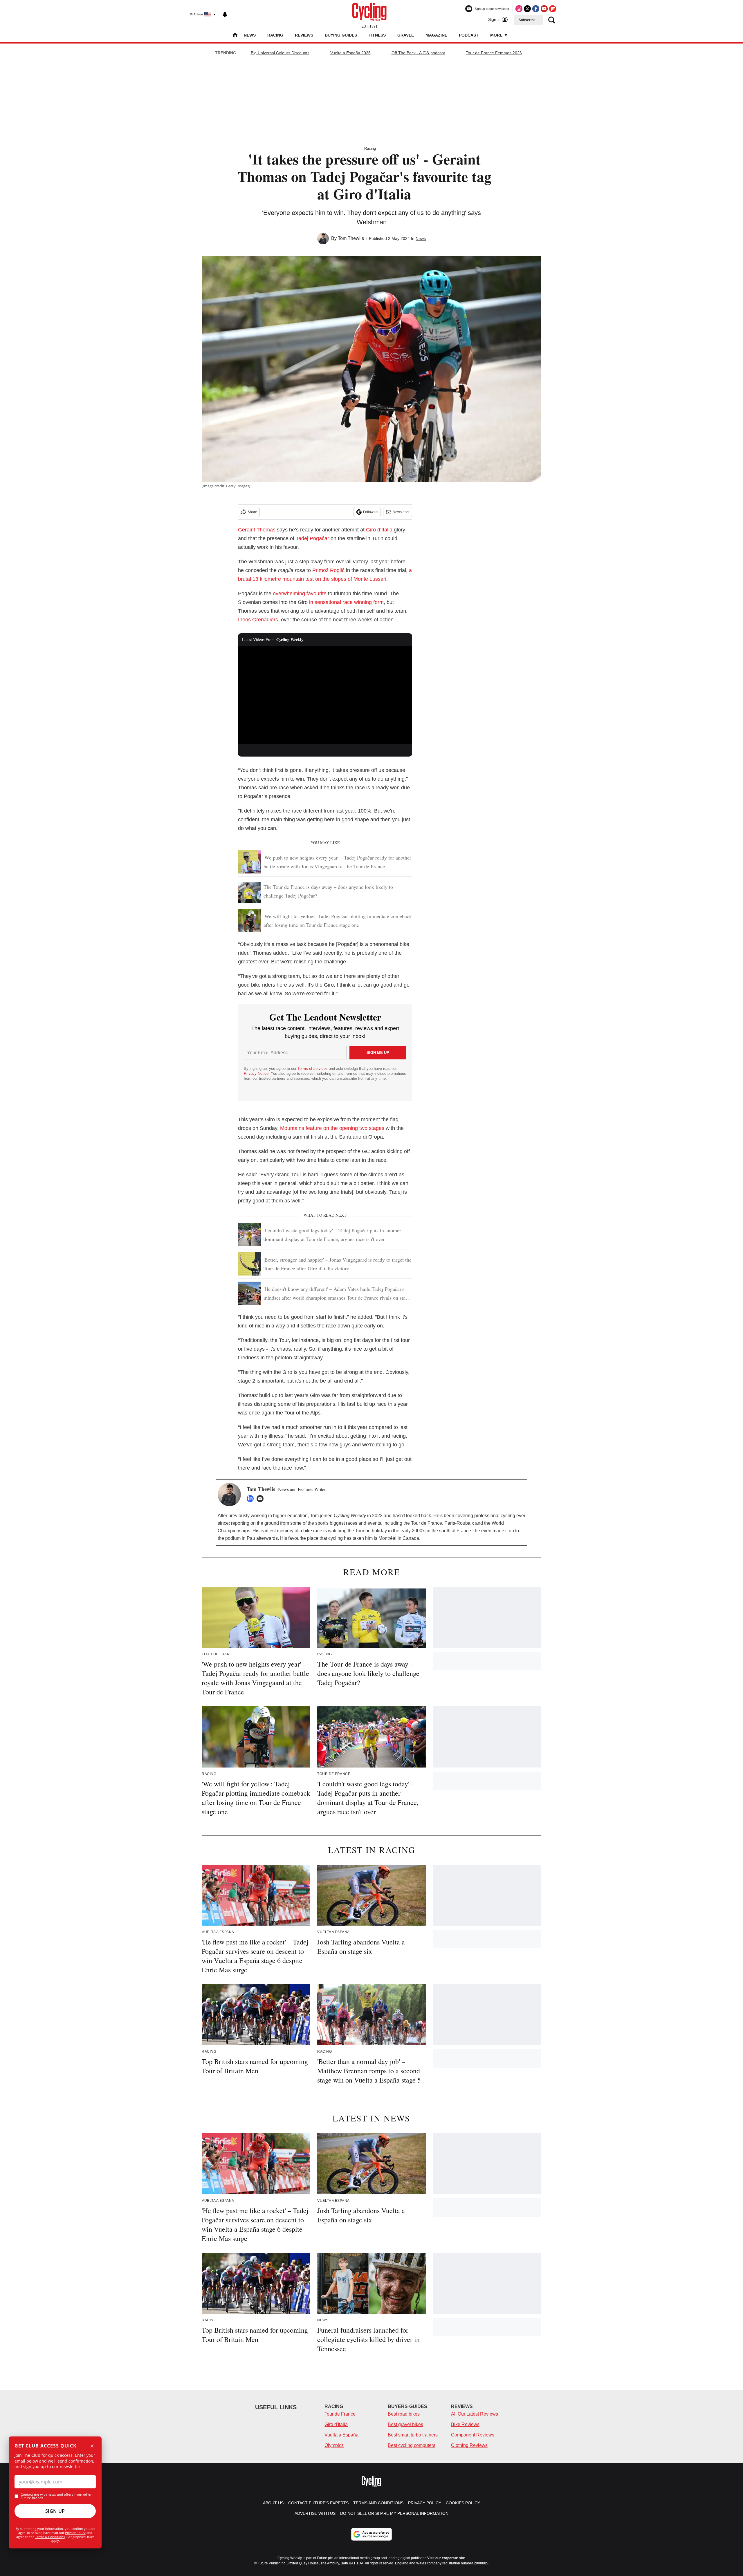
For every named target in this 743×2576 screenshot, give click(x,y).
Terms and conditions (378, 2503)
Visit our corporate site (446, 2558)
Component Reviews (473, 2435)
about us (273, 2503)
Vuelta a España (341, 2435)
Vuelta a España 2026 (350, 53)
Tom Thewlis (351, 238)
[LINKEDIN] (252, 1499)
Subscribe (527, 20)
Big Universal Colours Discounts (280, 53)
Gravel (406, 35)
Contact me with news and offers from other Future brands (56, 2496)
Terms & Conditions (50, 2537)
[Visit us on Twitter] (527, 9)
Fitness (377, 35)
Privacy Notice (256, 1073)
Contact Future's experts (318, 2503)
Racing (275, 35)
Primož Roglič (328, 570)
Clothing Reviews (469, 2445)
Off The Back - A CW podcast (418, 53)
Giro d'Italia (336, 2424)
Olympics (334, 2445)
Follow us (371, 512)
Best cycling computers (412, 2445)
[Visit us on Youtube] (544, 9)
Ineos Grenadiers (258, 620)
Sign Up (55, 2511)
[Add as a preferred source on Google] (371, 2534)
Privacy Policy (75, 2533)
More (497, 35)
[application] (325, 695)
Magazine (436, 35)
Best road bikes (404, 2414)
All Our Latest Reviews (475, 2414)
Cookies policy (463, 2503)
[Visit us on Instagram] (519, 9)
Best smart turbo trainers (413, 2435)
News (250, 35)
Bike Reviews (465, 2424)
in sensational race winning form (346, 602)
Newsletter (401, 512)
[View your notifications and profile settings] (225, 15)
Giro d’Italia (379, 530)
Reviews (304, 35)
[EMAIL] (262, 1499)
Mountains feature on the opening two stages (332, 1128)
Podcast (469, 35)
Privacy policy (425, 2503)
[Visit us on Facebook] (536, 9)
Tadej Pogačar (312, 538)
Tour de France (340, 2414)
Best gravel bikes (405, 2424)
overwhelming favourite (300, 594)
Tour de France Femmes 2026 (494, 53)
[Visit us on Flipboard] (553, 9)
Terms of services (313, 1069)
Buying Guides (341, 35)
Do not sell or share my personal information (394, 2513)
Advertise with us (315, 2513)
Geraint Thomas (257, 530)
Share (252, 512)
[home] (235, 36)
